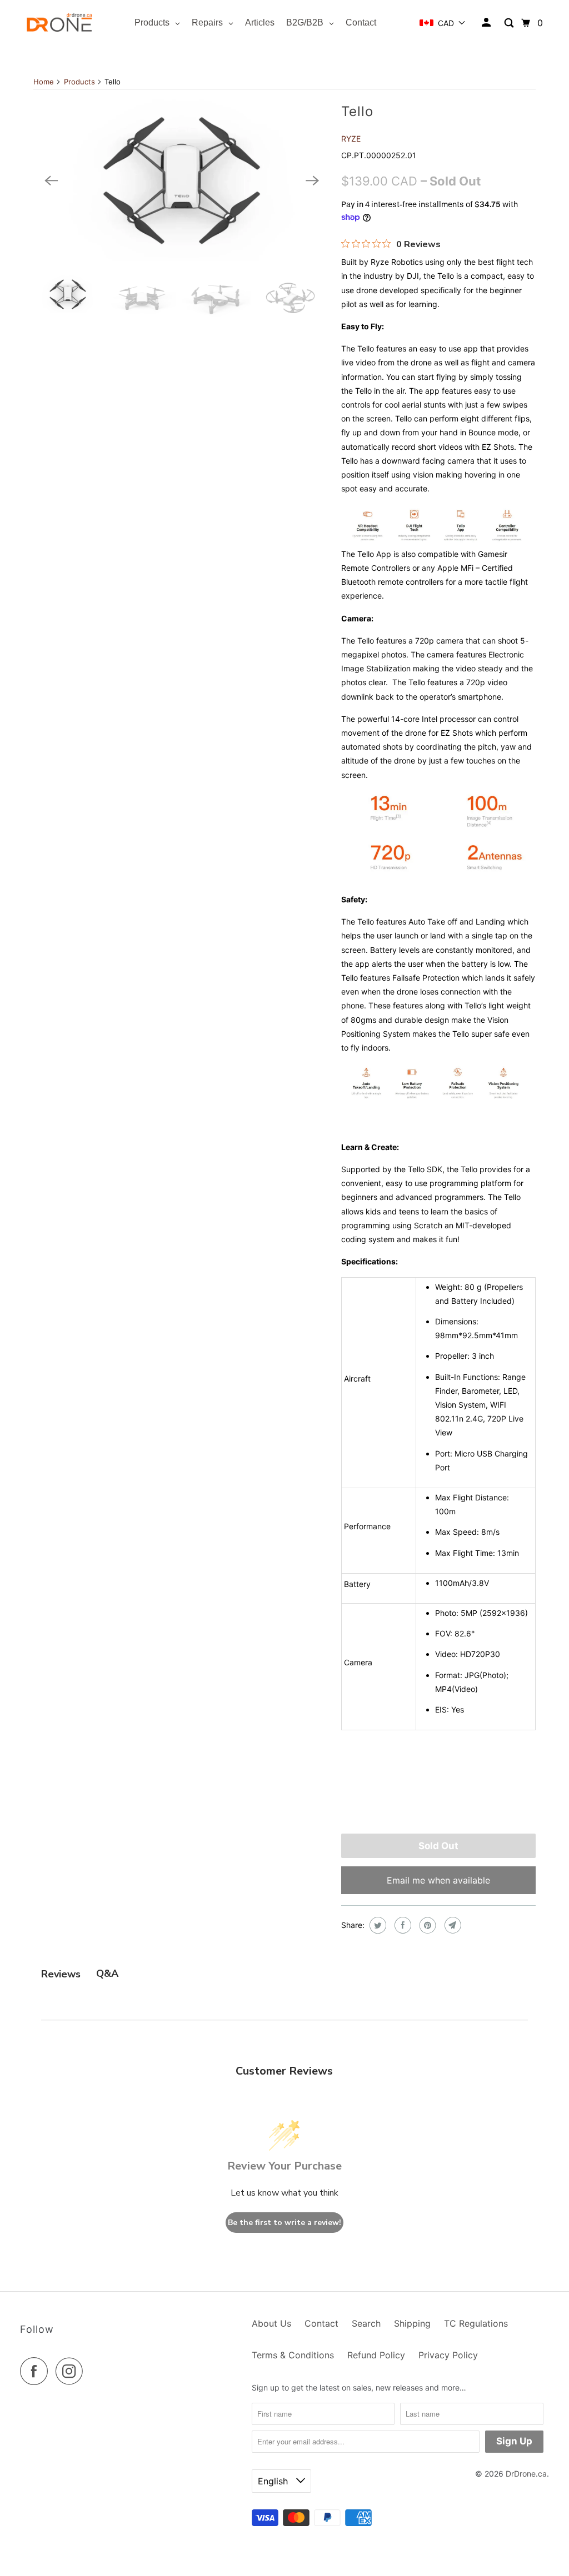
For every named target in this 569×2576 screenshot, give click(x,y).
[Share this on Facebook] (401, 1925)
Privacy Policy (448, 2355)
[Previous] (51, 180)
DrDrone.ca (526, 2474)
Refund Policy (376, 2355)
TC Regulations (476, 2323)
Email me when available (438, 1880)
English (274, 2481)
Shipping (412, 2323)
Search (366, 2323)
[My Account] (487, 23)
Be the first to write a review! (284, 2223)
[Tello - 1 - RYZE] (182, 181)
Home (44, 82)
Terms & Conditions (293, 2355)
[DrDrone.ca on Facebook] (37, 2371)
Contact (321, 2323)
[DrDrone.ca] (59, 23)
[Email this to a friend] (451, 1925)
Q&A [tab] (107, 1974)
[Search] (510, 23)
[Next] (312, 180)
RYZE (351, 139)
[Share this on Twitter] (376, 1925)
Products (79, 82)
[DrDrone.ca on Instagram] (72, 2371)
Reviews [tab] (61, 1974)
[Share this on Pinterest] (426, 1925)
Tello (357, 111)
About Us (271, 2323)
